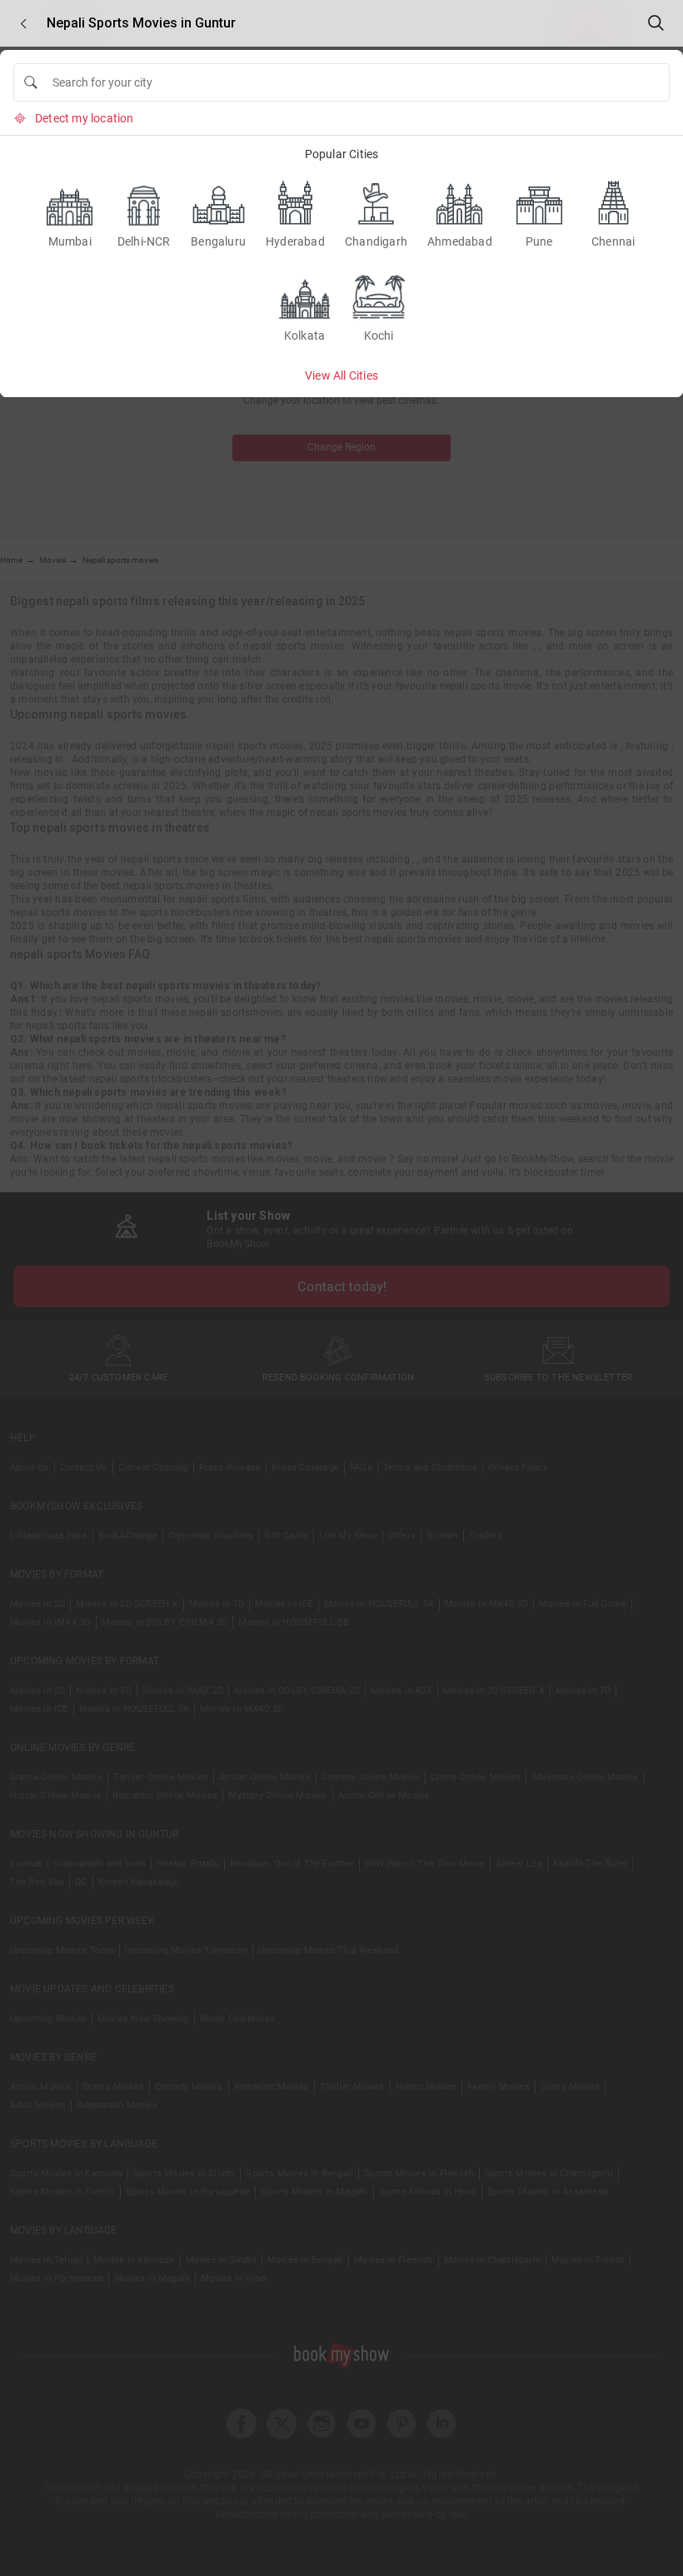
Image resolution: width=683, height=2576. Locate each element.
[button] (23, 24)
